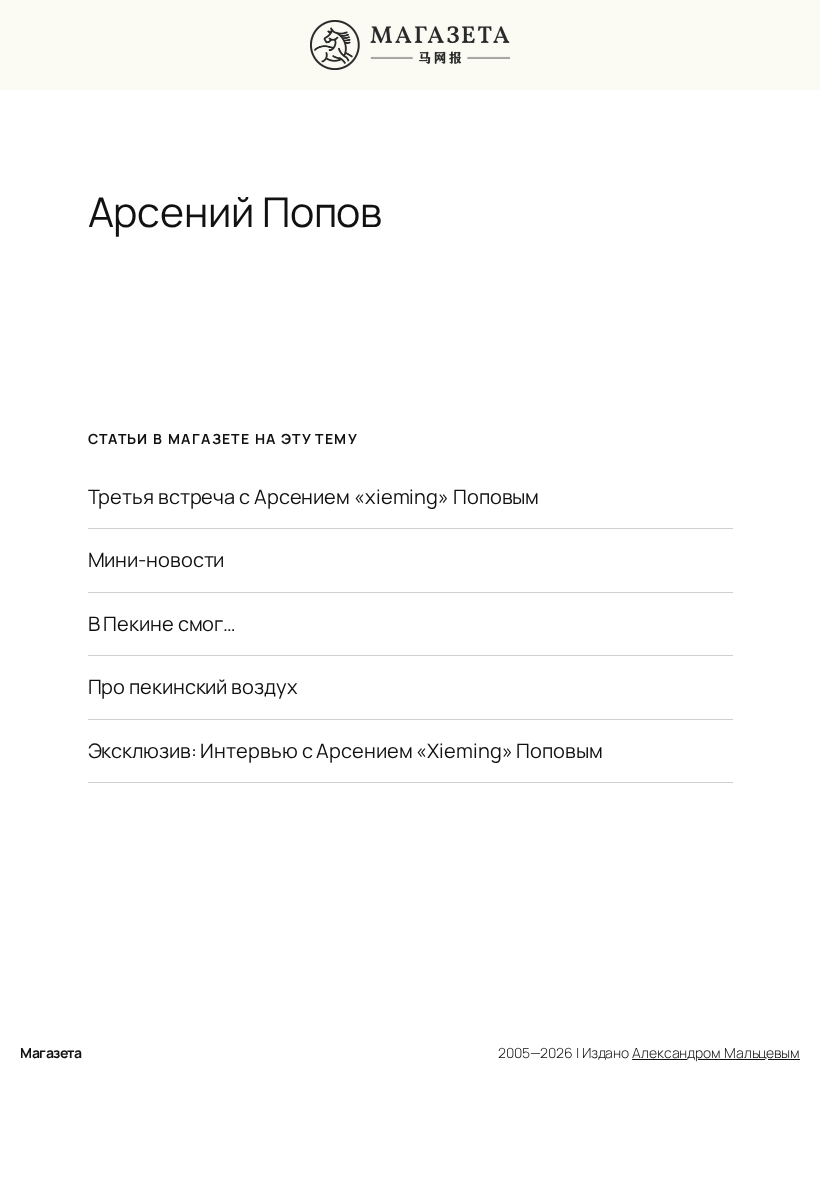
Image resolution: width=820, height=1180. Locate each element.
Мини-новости (156, 560)
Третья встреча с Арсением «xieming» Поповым (314, 497)
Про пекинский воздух (193, 687)
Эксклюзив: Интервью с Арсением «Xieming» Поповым (345, 751)
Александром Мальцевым (716, 1052)
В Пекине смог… (162, 624)
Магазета (50, 1052)
